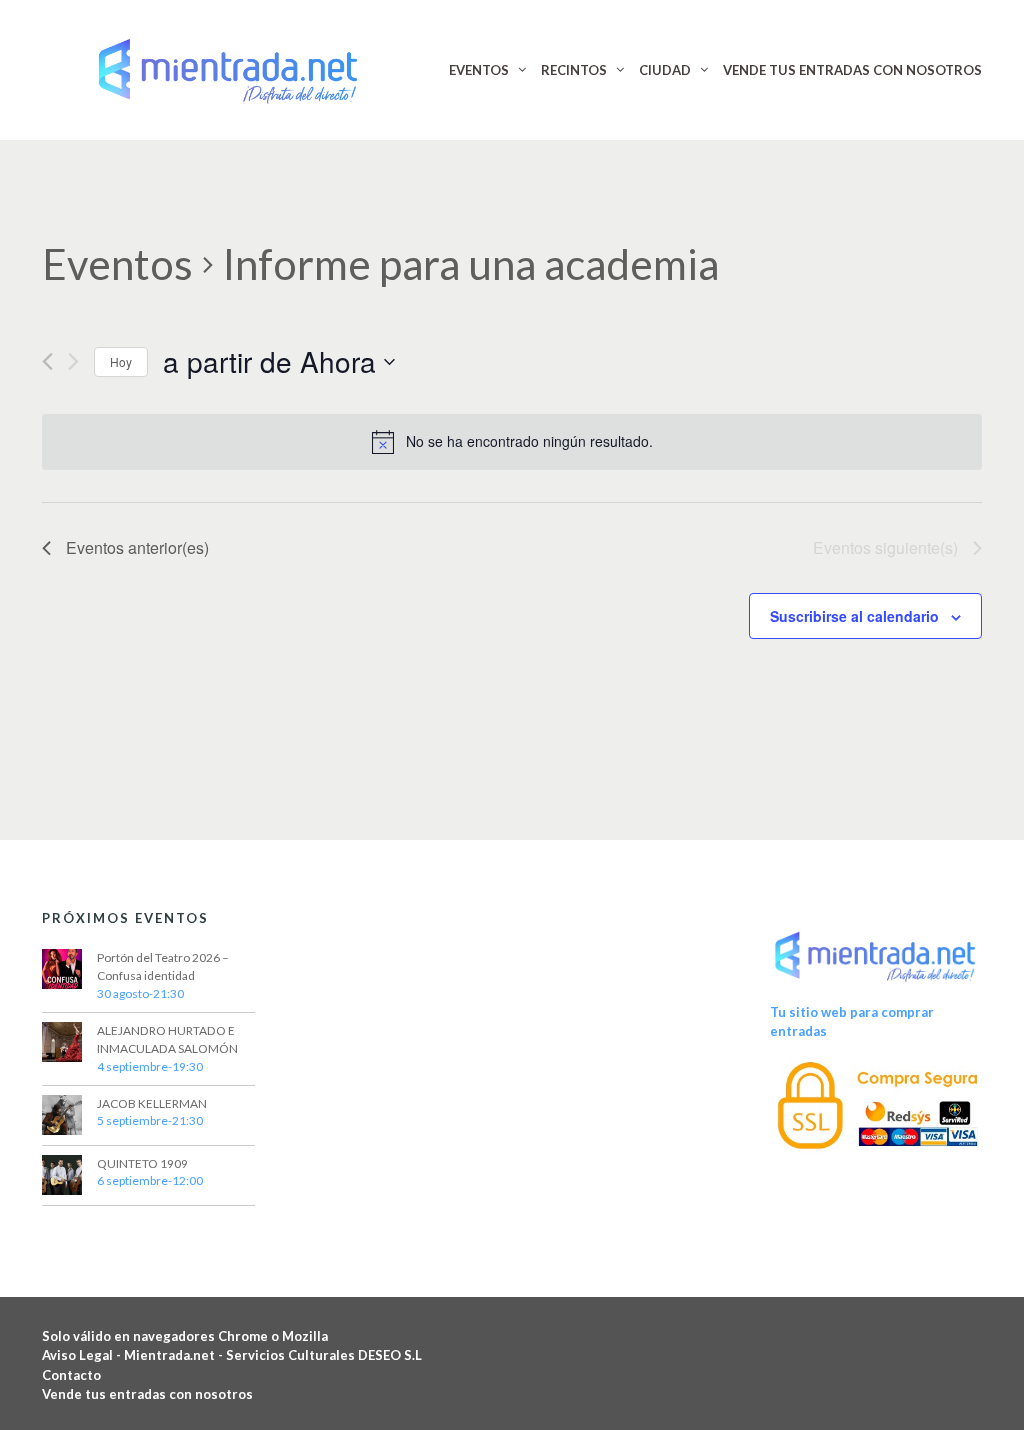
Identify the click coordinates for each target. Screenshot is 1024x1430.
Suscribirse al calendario (854, 616)
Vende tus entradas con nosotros (147, 1394)
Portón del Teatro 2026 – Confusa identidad (163, 966)
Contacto (71, 1375)
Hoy (121, 361)
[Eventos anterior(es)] (47, 361)
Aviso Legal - (83, 1355)
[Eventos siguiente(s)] (73, 361)
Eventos (117, 264)
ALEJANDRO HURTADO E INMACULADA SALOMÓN (167, 1039)
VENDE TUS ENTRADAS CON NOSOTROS (852, 70)
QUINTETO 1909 (142, 1163)
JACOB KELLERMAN (152, 1103)
